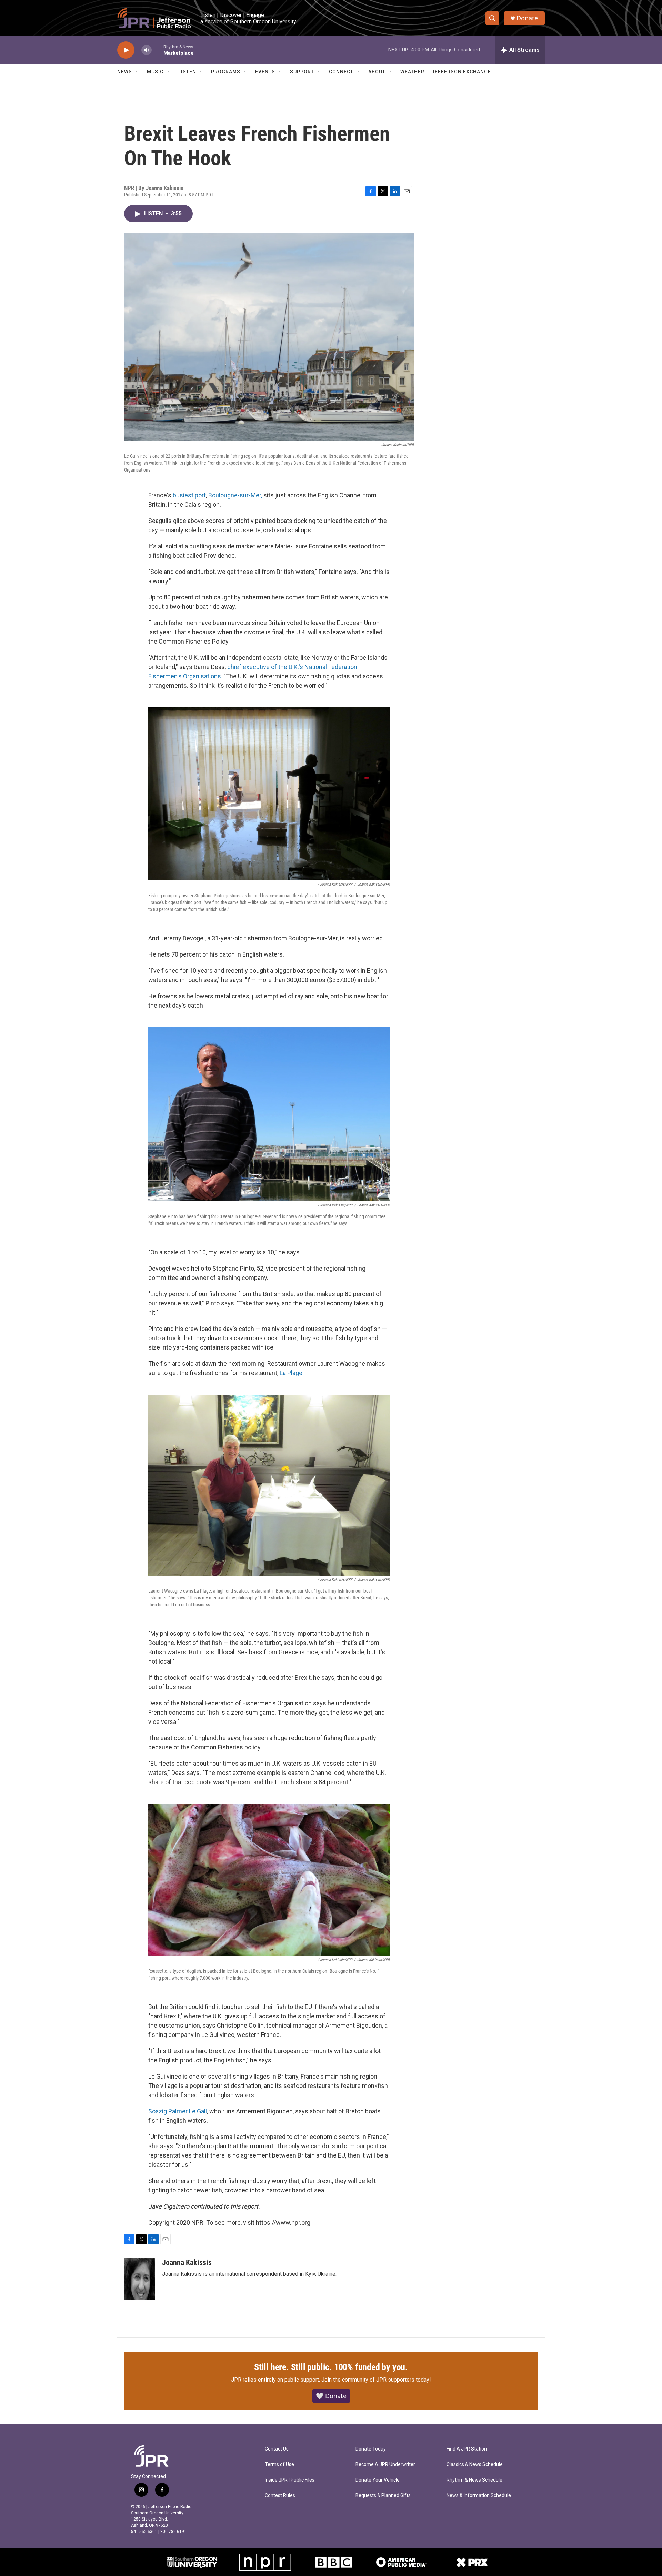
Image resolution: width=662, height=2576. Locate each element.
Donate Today (371, 2449)
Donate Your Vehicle (378, 2480)
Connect (341, 72)
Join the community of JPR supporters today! (376, 2380)
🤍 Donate (331, 2396)
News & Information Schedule (479, 2496)
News (125, 72)
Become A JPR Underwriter (385, 2464)
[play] (126, 50)
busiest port (189, 495)
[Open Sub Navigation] (137, 72)
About (377, 72)
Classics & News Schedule (475, 2464)
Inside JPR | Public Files (290, 2480)
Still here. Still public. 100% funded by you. (331, 2367)
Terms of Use (279, 2464)
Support (302, 72)
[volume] (147, 50)
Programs (226, 72)
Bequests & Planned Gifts (383, 2496)
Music (155, 72)
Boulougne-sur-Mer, (235, 495)
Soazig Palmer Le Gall (178, 2111)
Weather (412, 72)
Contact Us (277, 2449)
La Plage (291, 1373)
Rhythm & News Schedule (474, 2480)
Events (265, 72)
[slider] (158, 50)
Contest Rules (280, 2496)
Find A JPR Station (467, 2449)
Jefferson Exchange (461, 72)
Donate (527, 18)
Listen (187, 72)
